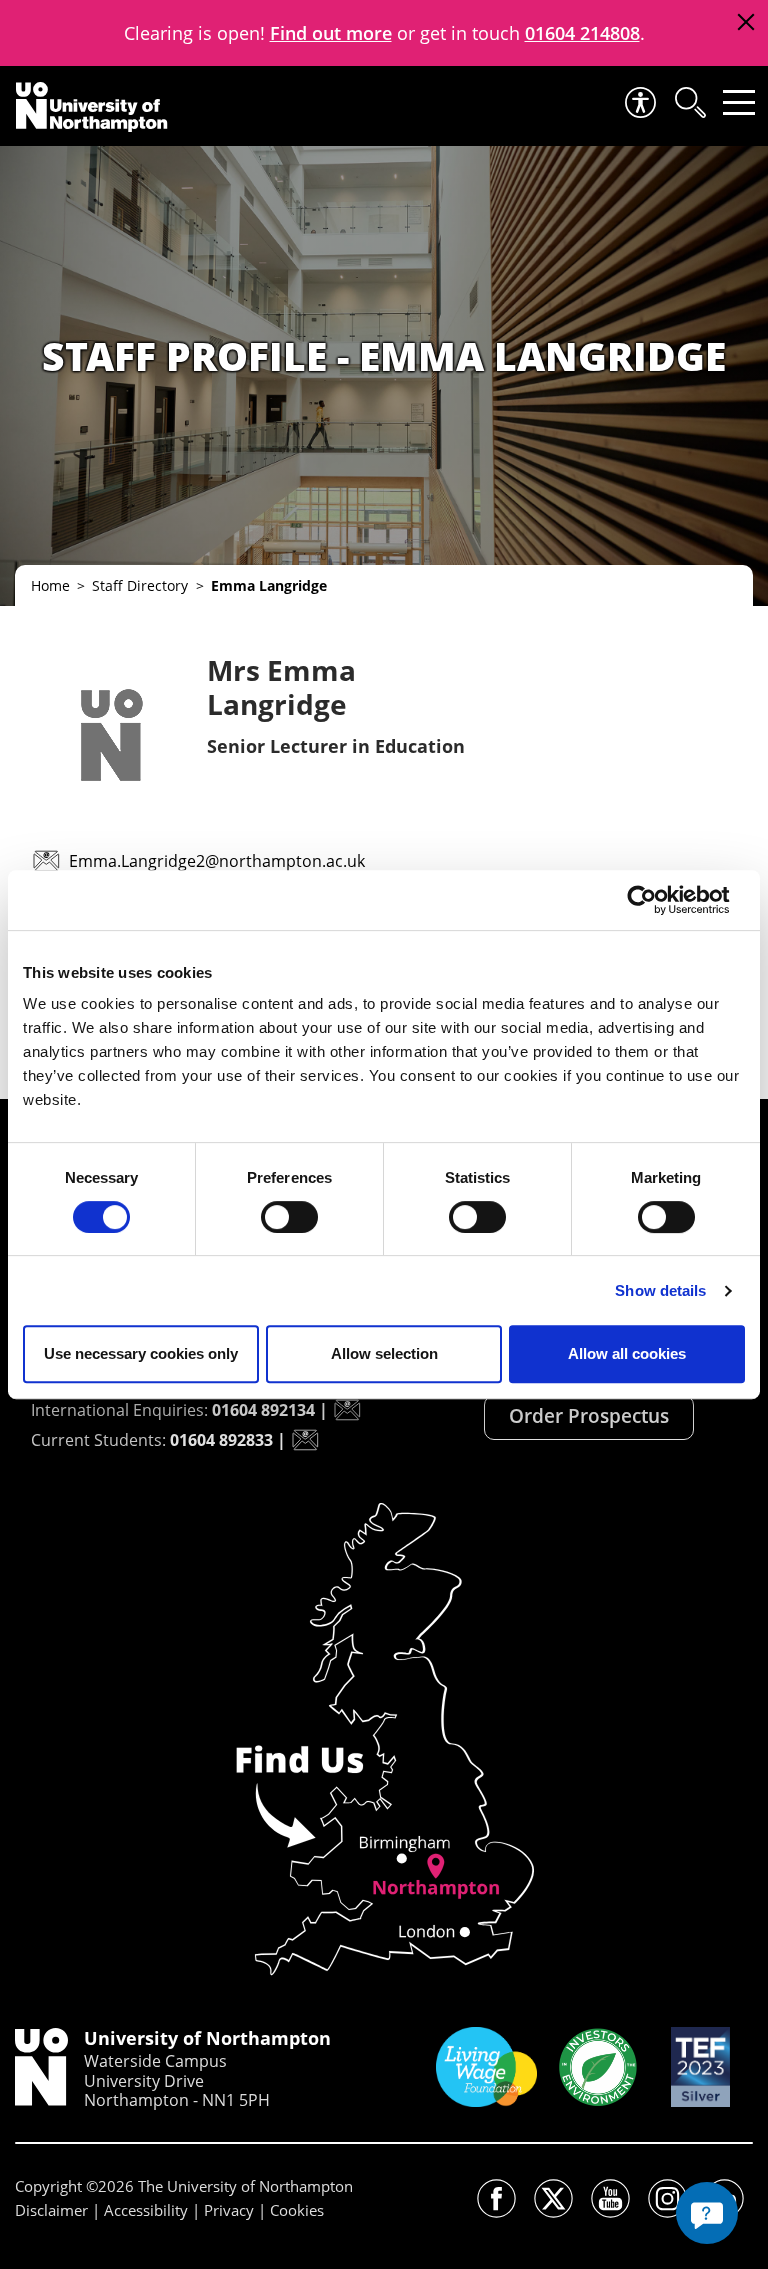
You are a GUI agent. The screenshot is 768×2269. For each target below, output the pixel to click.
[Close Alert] (745, 22)
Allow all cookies (627, 1353)
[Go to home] (92, 107)
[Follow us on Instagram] (667, 2198)
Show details (660, 1290)
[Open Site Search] (689, 102)
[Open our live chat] (707, 2213)
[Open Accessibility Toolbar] (639, 102)
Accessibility (146, 2210)
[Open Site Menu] (739, 102)
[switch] (289, 1217)
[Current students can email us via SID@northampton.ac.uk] (305, 1440)
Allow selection (384, 1353)
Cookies (297, 2210)
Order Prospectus (589, 1416)
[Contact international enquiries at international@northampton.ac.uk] (347, 1410)
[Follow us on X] (553, 2198)
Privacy (229, 2210)
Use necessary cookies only (141, 1353)
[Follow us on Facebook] (496, 2198)
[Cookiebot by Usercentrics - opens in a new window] (657, 900)
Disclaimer (51, 2210)
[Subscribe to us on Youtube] (610, 2198)
